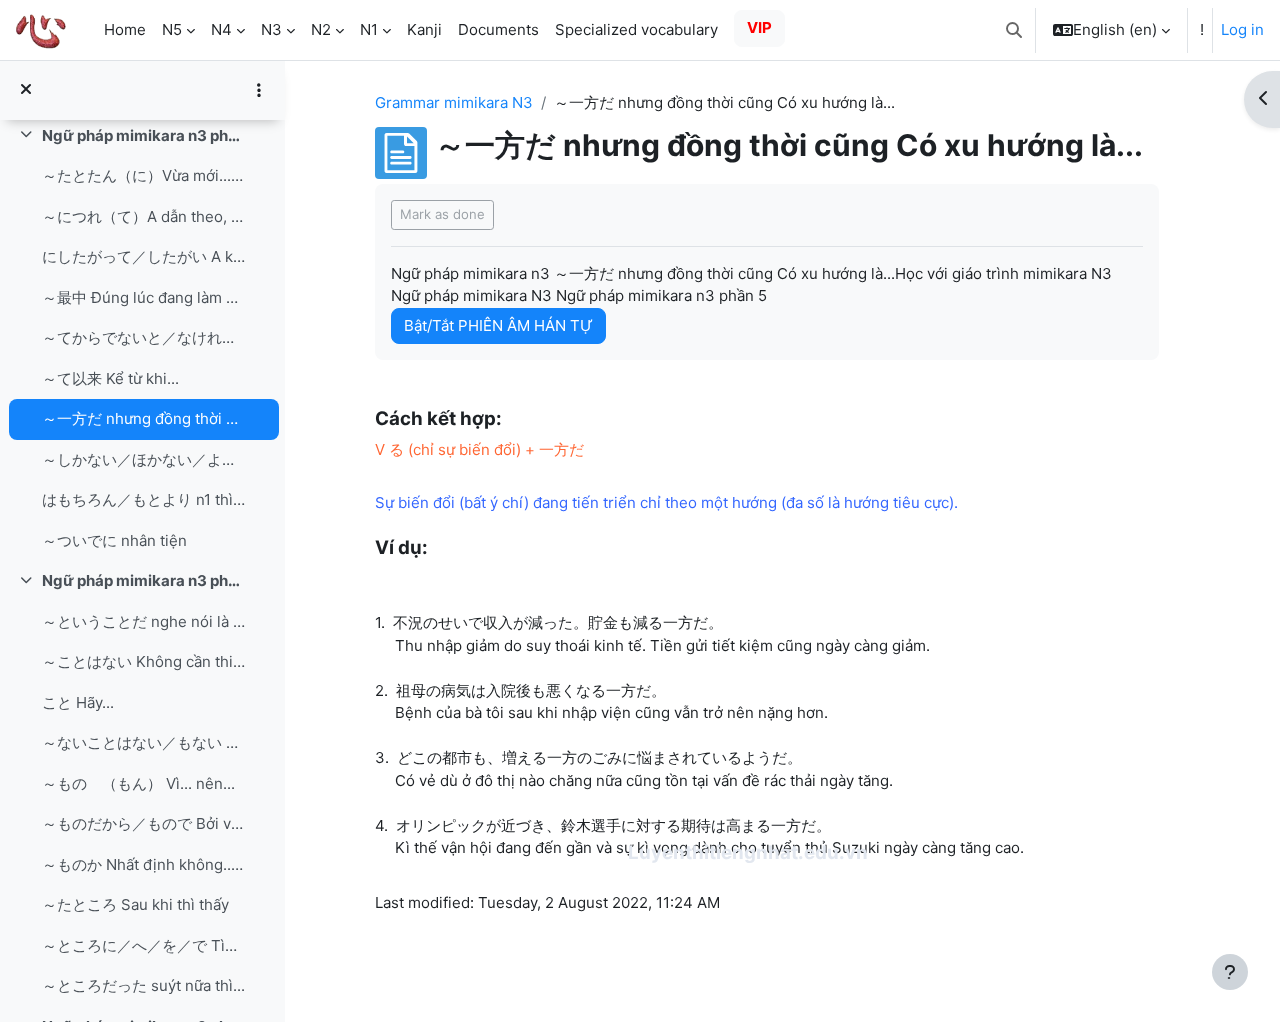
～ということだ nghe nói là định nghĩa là (143, 621)
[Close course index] (26, 90)
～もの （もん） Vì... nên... (138, 783)
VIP (759, 27)
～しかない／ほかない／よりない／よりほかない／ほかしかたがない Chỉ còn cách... (143, 459)
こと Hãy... (78, 702)
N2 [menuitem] (321, 29)
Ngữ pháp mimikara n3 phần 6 (143, 580)
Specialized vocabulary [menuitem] (636, 29)
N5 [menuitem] (172, 29)
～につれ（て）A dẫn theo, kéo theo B (143, 216)
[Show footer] (1230, 972)
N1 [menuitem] (369, 29)
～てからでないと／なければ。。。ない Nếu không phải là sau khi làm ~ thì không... (143, 337)
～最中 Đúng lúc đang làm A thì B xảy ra (143, 297)
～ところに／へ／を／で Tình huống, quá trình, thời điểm (143, 945)
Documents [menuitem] (498, 29)
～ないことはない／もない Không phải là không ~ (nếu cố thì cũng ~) (143, 742)
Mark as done (442, 214)
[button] (1014, 30)
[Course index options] (259, 90)
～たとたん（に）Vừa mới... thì (143, 175)
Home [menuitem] (125, 29)
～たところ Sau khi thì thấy (135, 904)
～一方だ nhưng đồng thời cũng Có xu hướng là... (143, 418)
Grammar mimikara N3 (454, 102)
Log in (1242, 29)
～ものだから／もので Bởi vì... (143, 823)
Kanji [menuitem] (424, 29)
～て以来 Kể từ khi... (110, 378)
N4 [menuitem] (221, 29)
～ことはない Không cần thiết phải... (143, 661)
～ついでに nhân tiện (114, 540)
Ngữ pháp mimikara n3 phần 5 (143, 135)
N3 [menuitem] (271, 29)
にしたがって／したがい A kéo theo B (143, 256)
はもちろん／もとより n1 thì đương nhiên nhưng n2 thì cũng (143, 499)
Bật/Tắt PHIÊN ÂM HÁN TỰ (498, 325)
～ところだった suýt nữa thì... (143, 985)
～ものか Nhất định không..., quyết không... (143, 864)
